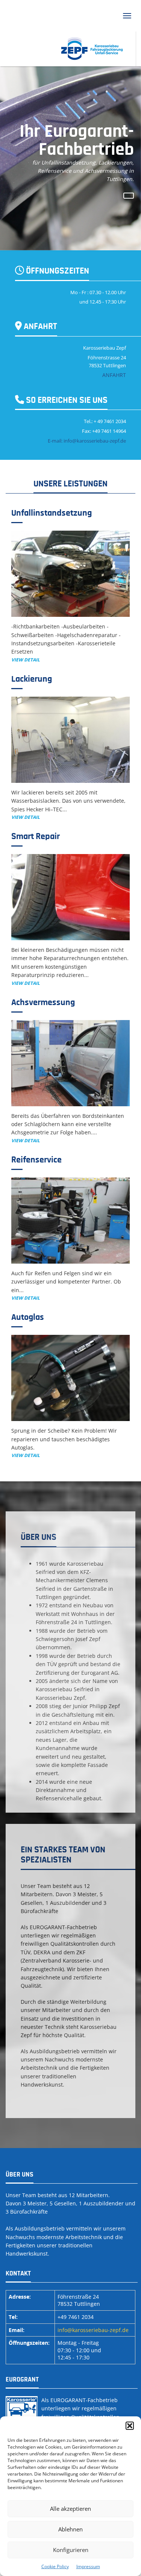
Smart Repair (36, 836)
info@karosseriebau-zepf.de (93, 2330)
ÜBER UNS (20, 2175)
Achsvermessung (43, 1002)
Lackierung (32, 679)
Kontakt (18, 2274)
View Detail (26, 660)
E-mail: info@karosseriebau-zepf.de (87, 441)
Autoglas (28, 1317)
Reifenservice (36, 1160)
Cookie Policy (55, 2566)
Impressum (88, 2566)
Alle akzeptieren (70, 2509)
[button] (130, 2426)
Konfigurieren (71, 2550)
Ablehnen (70, 2529)
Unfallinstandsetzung (52, 513)
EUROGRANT (22, 2380)
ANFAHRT (114, 375)
